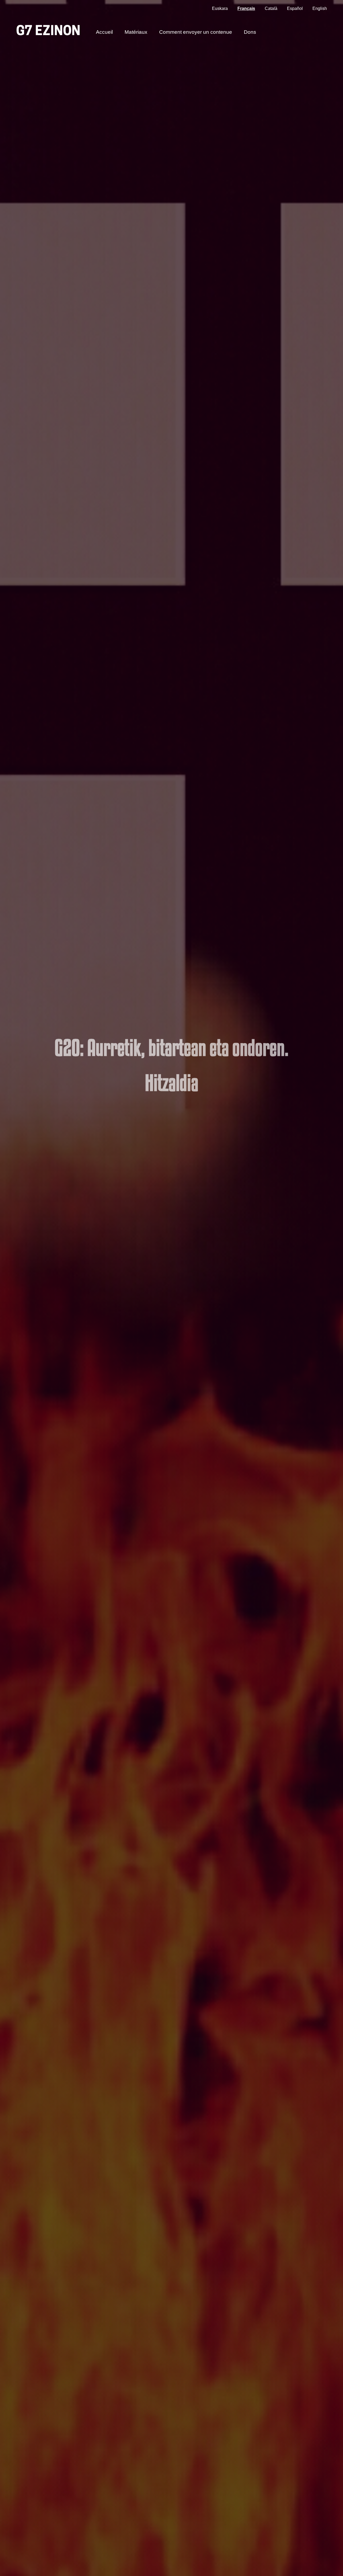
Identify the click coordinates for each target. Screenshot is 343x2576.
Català (271, 8)
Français (246, 8)
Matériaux (136, 32)
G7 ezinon (48, 32)
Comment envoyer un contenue (196, 32)
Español (295, 8)
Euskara (220, 8)
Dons (250, 32)
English (320, 8)
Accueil (104, 32)
